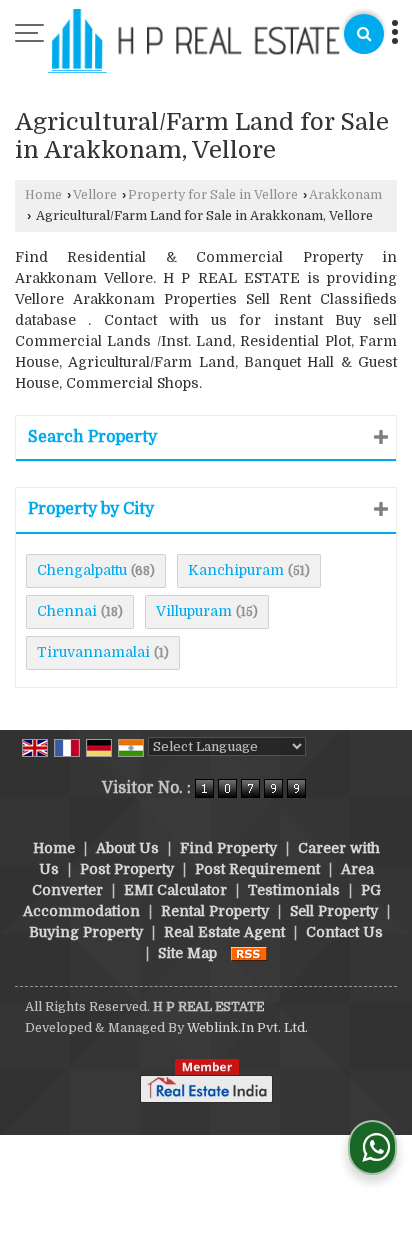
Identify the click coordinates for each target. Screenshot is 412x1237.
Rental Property (215, 911)
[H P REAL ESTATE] (194, 43)
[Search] (364, 34)
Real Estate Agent (224, 932)
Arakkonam (345, 195)
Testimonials (294, 890)
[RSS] (249, 953)
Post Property (127, 869)
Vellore (95, 195)
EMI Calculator (175, 890)
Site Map (187, 953)
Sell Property (334, 911)
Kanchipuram (236, 570)
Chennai (67, 611)
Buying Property (86, 932)
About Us (127, 848)
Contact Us (344, 932)
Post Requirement (257, 869)
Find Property (228, 848)
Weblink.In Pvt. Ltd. (247, 1028)
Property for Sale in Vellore (213, 195)
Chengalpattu (82, 570)
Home (43, 195)
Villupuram (194, 611)
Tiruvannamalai (93, 652)
